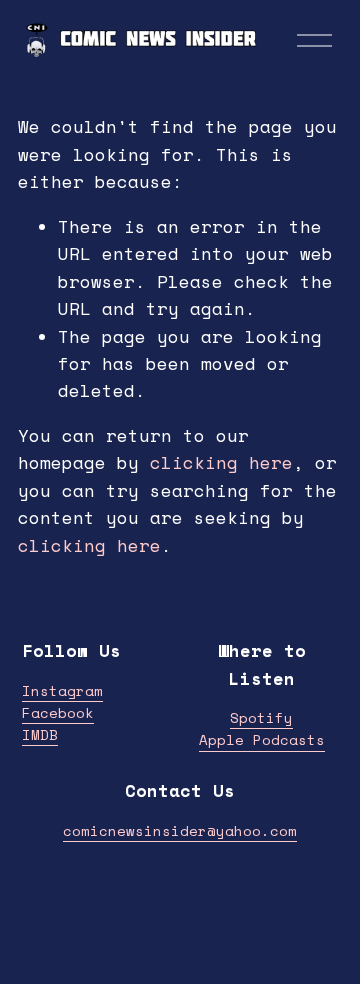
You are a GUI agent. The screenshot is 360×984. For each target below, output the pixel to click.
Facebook (58, 712)
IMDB (40, 734)
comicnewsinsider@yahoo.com (180, 830)
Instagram (62, 690)
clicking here (221, 462)
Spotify (261, 717)
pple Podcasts (266, 739)
